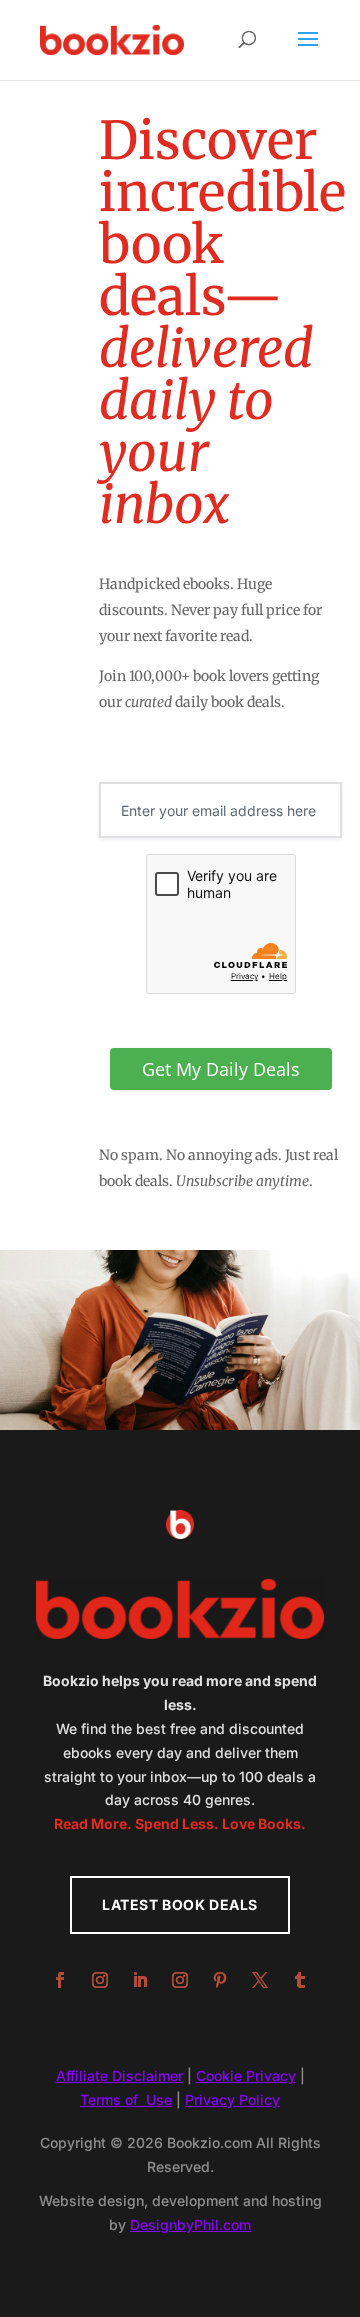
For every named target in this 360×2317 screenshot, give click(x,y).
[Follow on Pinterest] (220, 1980)
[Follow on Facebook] (60, 1980)
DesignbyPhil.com (190, 2224)
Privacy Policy (232, 2099)
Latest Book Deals (180, 1904)
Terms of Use (126, 2099)
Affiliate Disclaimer (119, 2075)
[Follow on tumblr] (300, 1980)
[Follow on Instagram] (100, 1980)
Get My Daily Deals (221, 1069)
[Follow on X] (260, 1980)
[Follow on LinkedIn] (140, 1980)
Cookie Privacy (246, 2075)
